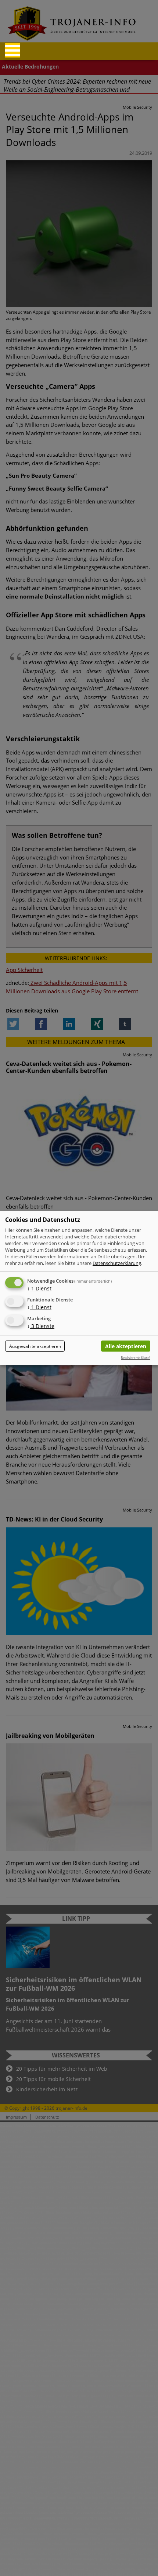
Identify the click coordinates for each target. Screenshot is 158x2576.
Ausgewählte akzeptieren (35, 1346)
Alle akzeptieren (126, 1346)
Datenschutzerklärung (117, 1263)
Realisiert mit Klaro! (135, 1358)
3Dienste (41, 1326)
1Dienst (39, 1288)
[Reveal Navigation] (12, 50)
